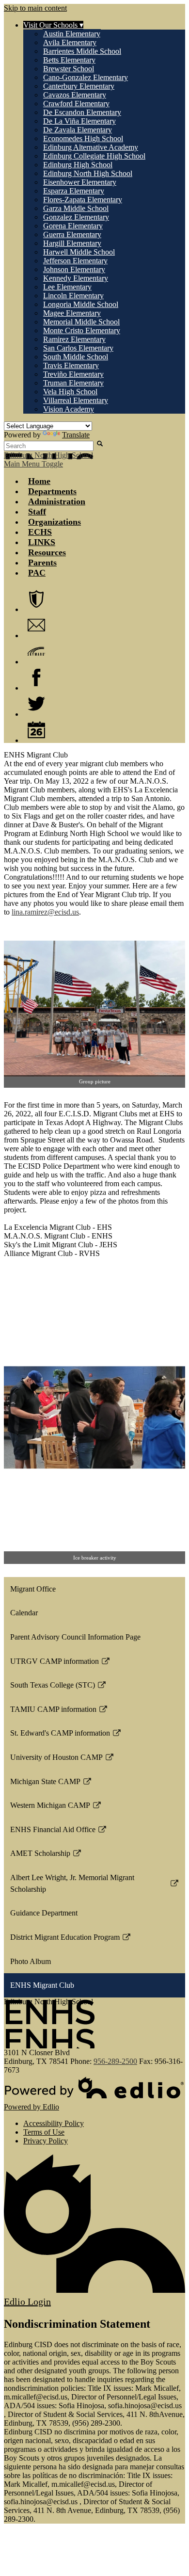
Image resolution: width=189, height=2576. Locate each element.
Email (36, 625)
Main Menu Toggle (33, 464)
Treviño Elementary (73, 374)
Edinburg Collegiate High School (94, 156)
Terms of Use (44, 2132)
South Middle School (76, 357)
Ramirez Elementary (74, 339)
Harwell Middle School (79, 252)
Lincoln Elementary (73, 296)
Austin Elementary (72, 34)
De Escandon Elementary (82, 112)
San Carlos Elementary (78, 348)
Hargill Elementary (72, 243)
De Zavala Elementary (78, 130)
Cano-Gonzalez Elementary (86, 77)
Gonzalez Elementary (76, 217)
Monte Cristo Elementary (82, 330)
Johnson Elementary (74, 269)
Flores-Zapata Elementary (83, 200)
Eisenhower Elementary (80, 182)
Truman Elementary (73, 383)
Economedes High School (83, 138)
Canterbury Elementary (79, 86)
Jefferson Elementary (75, 261)
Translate (76, 435)
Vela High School (70, 392)
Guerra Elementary (72, 234)
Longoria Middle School (81, 304)
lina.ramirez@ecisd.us (45, 912)
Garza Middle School (76, 208)
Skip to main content (35, 8)
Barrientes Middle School (82, 51)
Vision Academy (69, 409)
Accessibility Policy (54, 2123)
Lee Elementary (67, 287)
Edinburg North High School (88, 173)
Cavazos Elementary (75, 95)
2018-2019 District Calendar (36, 730)
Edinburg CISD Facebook (36, 677)
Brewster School (69, 69)
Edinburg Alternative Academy (91, 147)
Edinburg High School (78, 165)
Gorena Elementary (73, 226)
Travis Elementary (71, 365)
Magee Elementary (72, 313)
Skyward (36, 651)
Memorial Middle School (81, 322)
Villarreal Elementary (76, 400)
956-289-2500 (115, 2061)
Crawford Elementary (76, 104)
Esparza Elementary (74, 191)
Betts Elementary (69, 60)
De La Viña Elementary (79, 121)
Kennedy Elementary (76, 278)
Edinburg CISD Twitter (36, 704)
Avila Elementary (70, 42)
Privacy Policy (46, 2141)
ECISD (36, 599)
